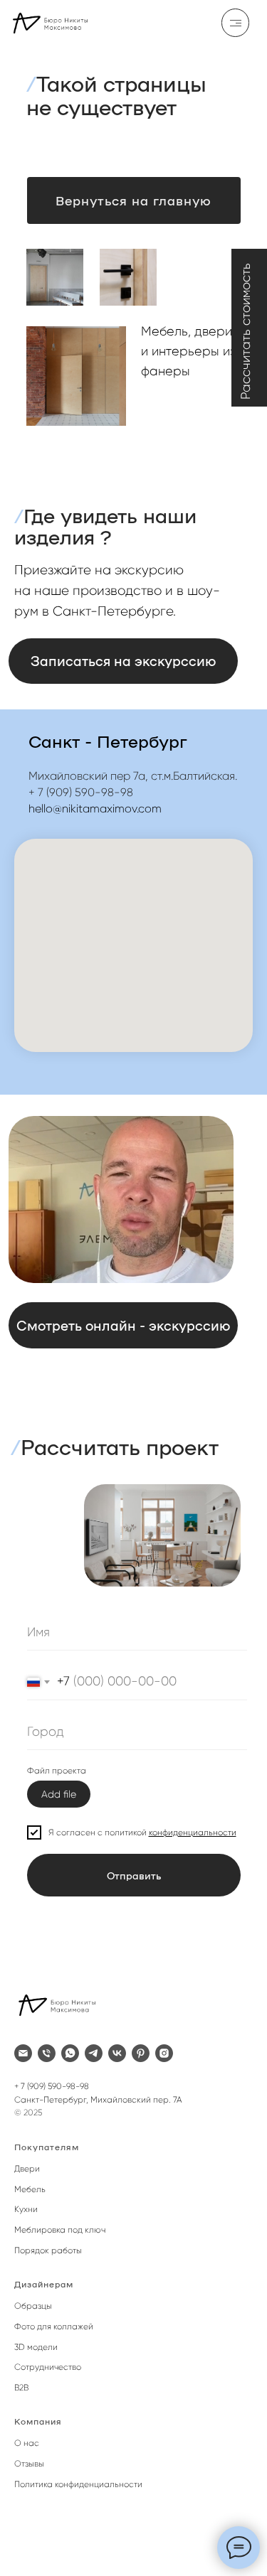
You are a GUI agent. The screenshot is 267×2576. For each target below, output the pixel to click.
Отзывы (29, 2464)
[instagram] (164, 2053)
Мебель (30, 2189)
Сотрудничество (48, 2367)
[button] (123, 1325)
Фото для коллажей (54, 2327)
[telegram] (94, 2053)
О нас (27, 2443)
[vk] (117, 2053)
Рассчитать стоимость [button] (246, 331)
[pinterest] (141, 2053)
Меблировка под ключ (60, 2230)
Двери (27, 2169)
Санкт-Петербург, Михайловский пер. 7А (98, 2100)
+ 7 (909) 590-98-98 (81, 792)
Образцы (33, 2306)
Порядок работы (48, 2250)
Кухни (26, 2209)
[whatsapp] (70, 2053)
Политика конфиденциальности (78, 2484)
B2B (21, 2388)
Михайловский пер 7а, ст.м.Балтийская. (133, 776)
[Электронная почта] (23, 2053)
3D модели (36, 2347)
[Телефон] (47, 2053)
